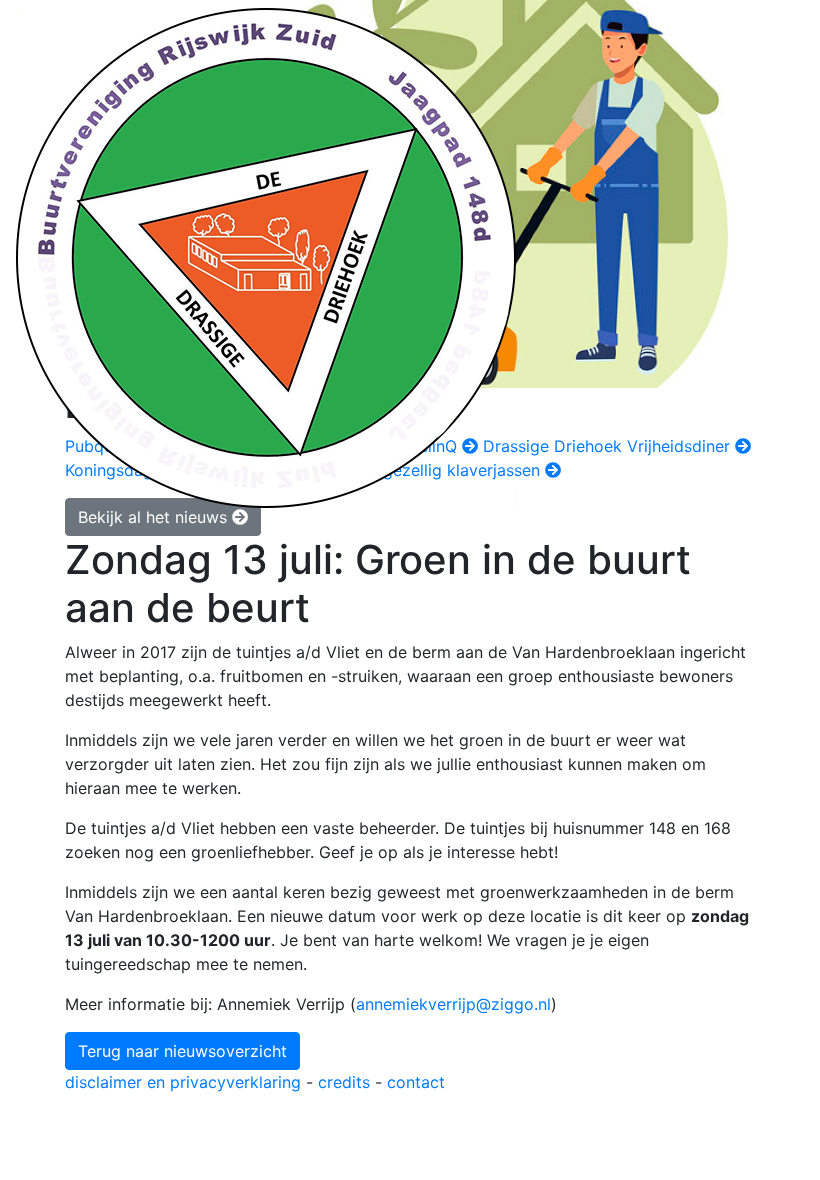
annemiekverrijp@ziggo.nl (453, 1004)
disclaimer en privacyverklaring (183, 1082)
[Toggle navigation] (791, 258)
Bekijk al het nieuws (155, 517)
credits (344, 1082)
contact (416, 1082)
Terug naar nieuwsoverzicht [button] (182, 1051)
